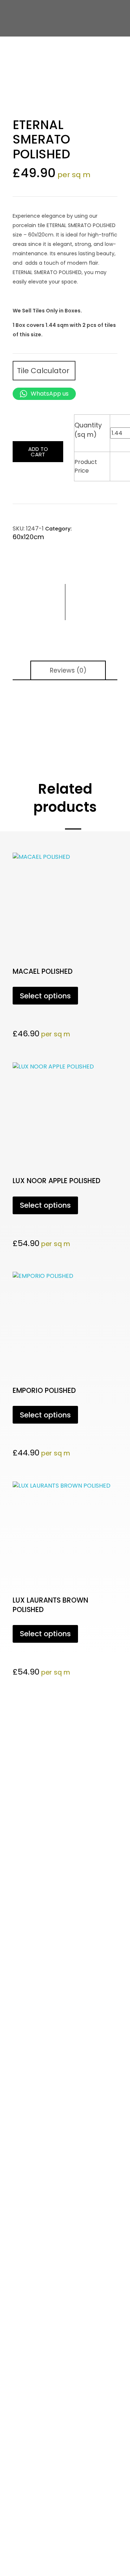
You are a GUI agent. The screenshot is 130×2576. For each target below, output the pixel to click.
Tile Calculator (44, 371)
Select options (45, 996)
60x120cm (28, 537)
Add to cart (38, 452)
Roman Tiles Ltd (65, 2142)
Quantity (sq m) (88, 430)
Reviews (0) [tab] (68, 670)
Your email (26, 1966)
